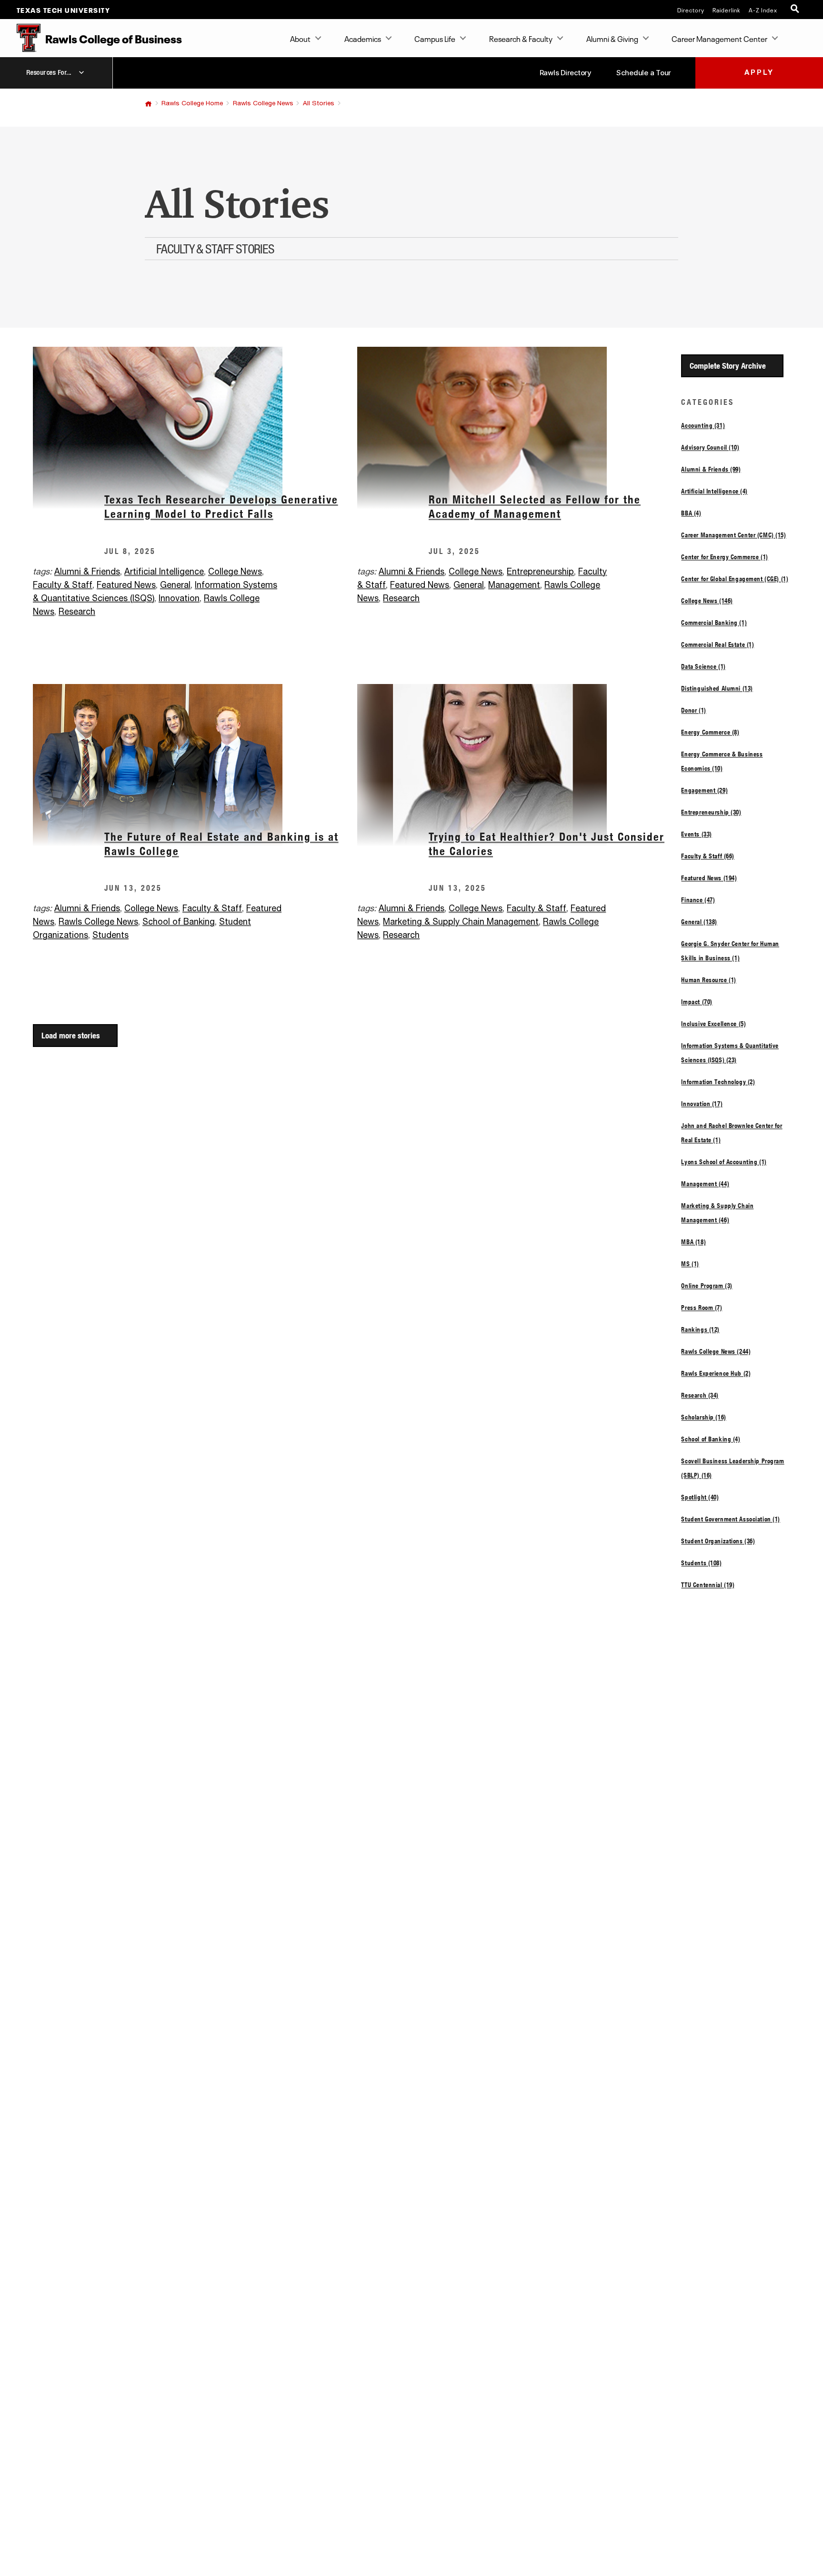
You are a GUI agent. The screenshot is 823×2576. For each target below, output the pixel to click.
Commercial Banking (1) (714, 623)
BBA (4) (691, 513)
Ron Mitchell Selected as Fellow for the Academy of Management (535, 507)
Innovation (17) (702, 1104)
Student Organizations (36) (718, 1541)
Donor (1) (693, 710)
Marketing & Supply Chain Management (461, 922)
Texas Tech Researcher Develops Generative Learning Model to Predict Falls (221, 507)
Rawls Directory (566, 73)
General (175, 585)
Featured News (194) (709, 878)
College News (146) (707, 601)
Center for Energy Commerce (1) (724, 557)
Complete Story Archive (728, 366)
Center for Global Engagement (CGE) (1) (735, 579)
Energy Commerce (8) (710, 732)
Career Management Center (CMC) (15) (733, 535)
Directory (691, 10)
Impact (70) (697, 1002)
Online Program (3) (707, 1286)
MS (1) (690, 1264)
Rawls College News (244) (716, 1351)
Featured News (126, 585)
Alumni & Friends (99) (711, 469)
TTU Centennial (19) (708, 1585)
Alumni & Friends (87, 572)
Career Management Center (719, 38)
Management (514, 585)
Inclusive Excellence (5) (713, 1024)
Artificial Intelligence (164, 572)
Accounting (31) (703, 425)
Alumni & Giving (612, 38)
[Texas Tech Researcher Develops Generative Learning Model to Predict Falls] (195, 428)
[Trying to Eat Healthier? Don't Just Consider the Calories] (519, 765)
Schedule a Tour (644, 73)
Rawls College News (263, 103)
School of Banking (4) (711, 1439)
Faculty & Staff (63, 585)
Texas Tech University (64, 10)
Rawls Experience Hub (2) (716, 1373)
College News (235, 572)
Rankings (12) (700, 1329)
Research (77, 612)
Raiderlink (727, 10)
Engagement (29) (704, 790)
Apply (759, 73)
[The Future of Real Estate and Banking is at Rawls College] (195, 765)
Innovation (179, 599)
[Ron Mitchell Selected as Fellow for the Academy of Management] (519, 428)
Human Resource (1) (708, 980)
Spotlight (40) (700, 1497)
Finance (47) (698, 900)
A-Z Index (763, 10)
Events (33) (696, 834)
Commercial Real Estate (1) (718, 644)
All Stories (319, 103)
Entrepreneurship (540, 572)
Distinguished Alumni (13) (717, 688)
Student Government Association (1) (731, 1519)
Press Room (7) (702, 1308)
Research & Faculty (521, 38)
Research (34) (700, 1395)
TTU (148, 104)
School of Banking (179, 922)
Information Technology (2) (718, 1082)
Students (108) (701, 1563)
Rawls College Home (192, 103)
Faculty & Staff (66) (708, 856)
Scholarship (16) (703, 1417)
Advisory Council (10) (710, 447)
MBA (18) (693, 1242)
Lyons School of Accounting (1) (724, 1162)
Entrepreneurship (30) (711, 812)
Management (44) (705, 1184)
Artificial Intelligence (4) (714, 491)
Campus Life (435, 38)
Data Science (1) (703, 666)
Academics (363, 38)
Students (110, 936)
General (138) (699, 922)
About (300, 38)
